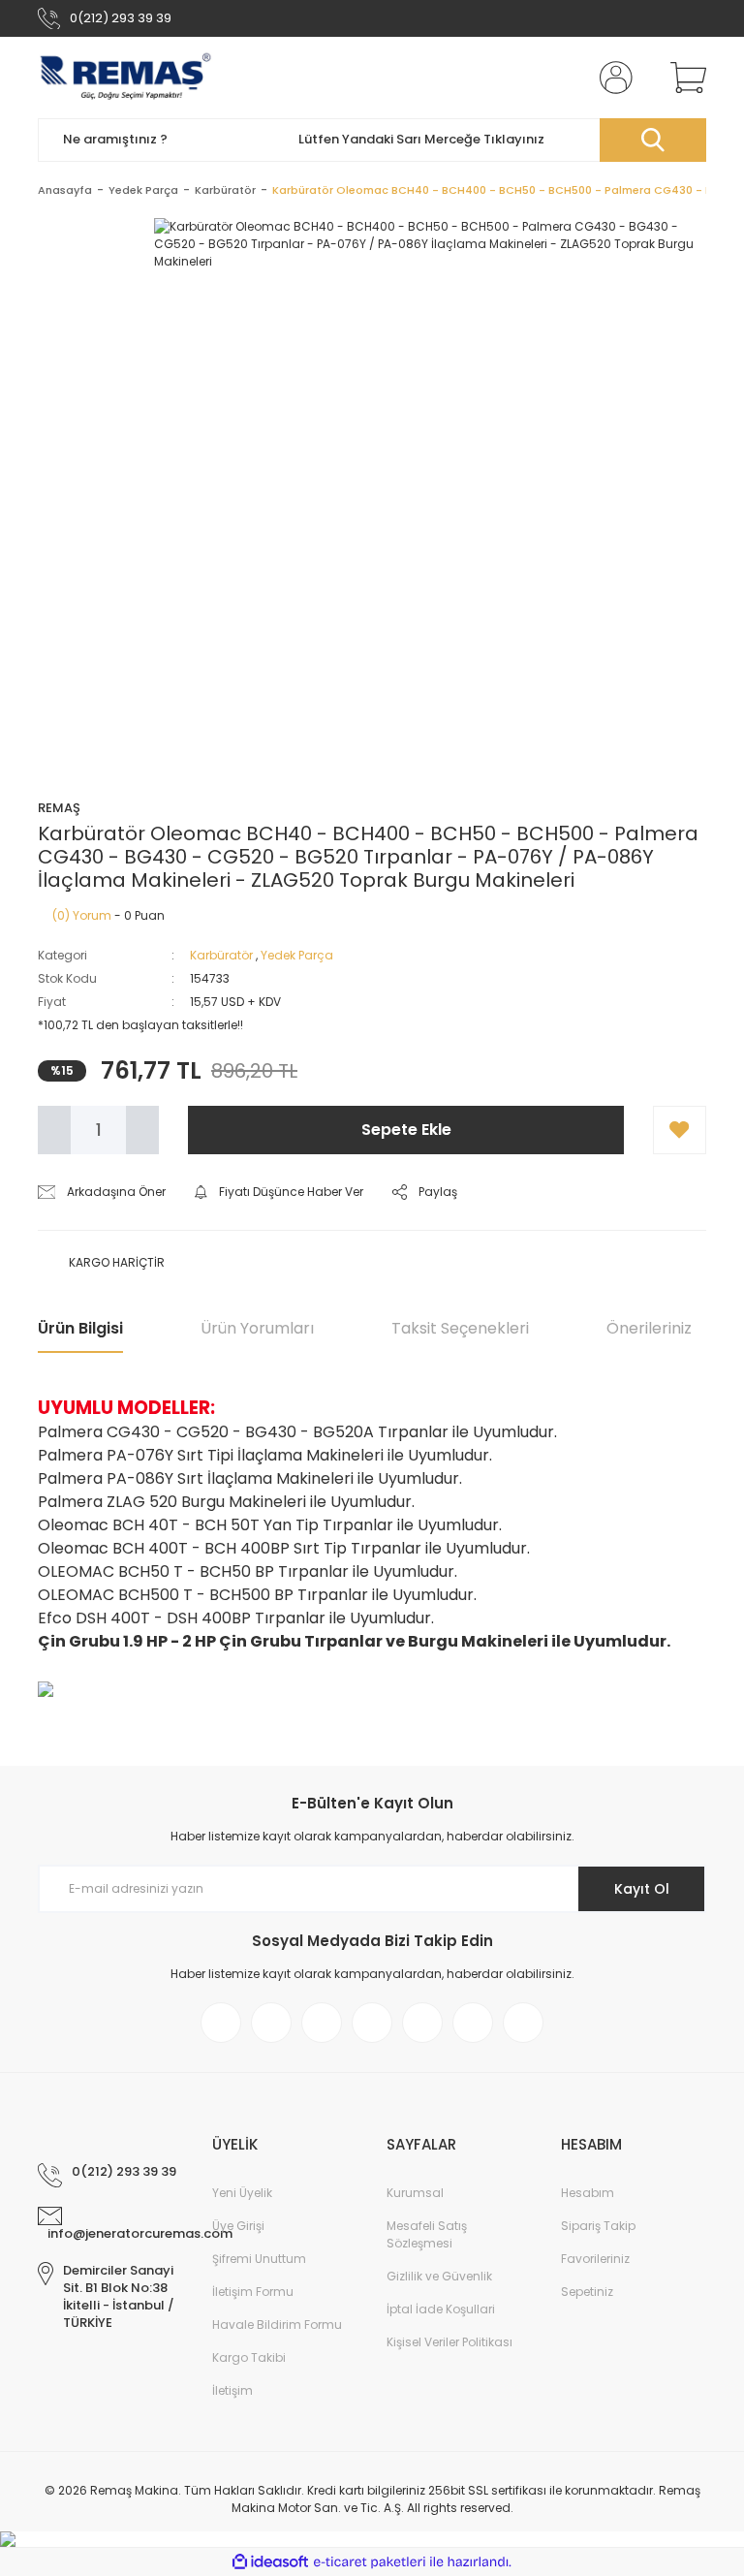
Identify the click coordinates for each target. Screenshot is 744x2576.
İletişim (232, 2390)
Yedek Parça (297, 955)
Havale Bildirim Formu (277, 2325)
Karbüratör (221, 955)
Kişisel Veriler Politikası (449, 2342)
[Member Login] (612, 78)
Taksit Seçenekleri (460, 1328)
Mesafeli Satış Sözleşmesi (427, 2234)
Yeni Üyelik (242, 2193)
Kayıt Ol (642, 1889)
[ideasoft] (270, 2562)
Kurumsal (415, 2193)
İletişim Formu (253, 2292)
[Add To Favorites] (680, 1130)
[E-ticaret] (370, 2562)
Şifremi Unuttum (259, 2259)
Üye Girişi (238, 2226)
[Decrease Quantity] (54, 1130)
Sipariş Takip (598, 2226)
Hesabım (588, 2193)
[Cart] (684, 78)
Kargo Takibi (249, 2357)
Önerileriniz (649, 1328)
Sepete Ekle (406, 1130)
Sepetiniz (587, 2292)
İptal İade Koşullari (441, 2309)
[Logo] (125, 78)
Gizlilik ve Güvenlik (439, 2276)
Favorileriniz (595, 2259)
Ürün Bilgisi (80, 1328)
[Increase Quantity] (142, 1130)
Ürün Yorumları (257, 1328)
